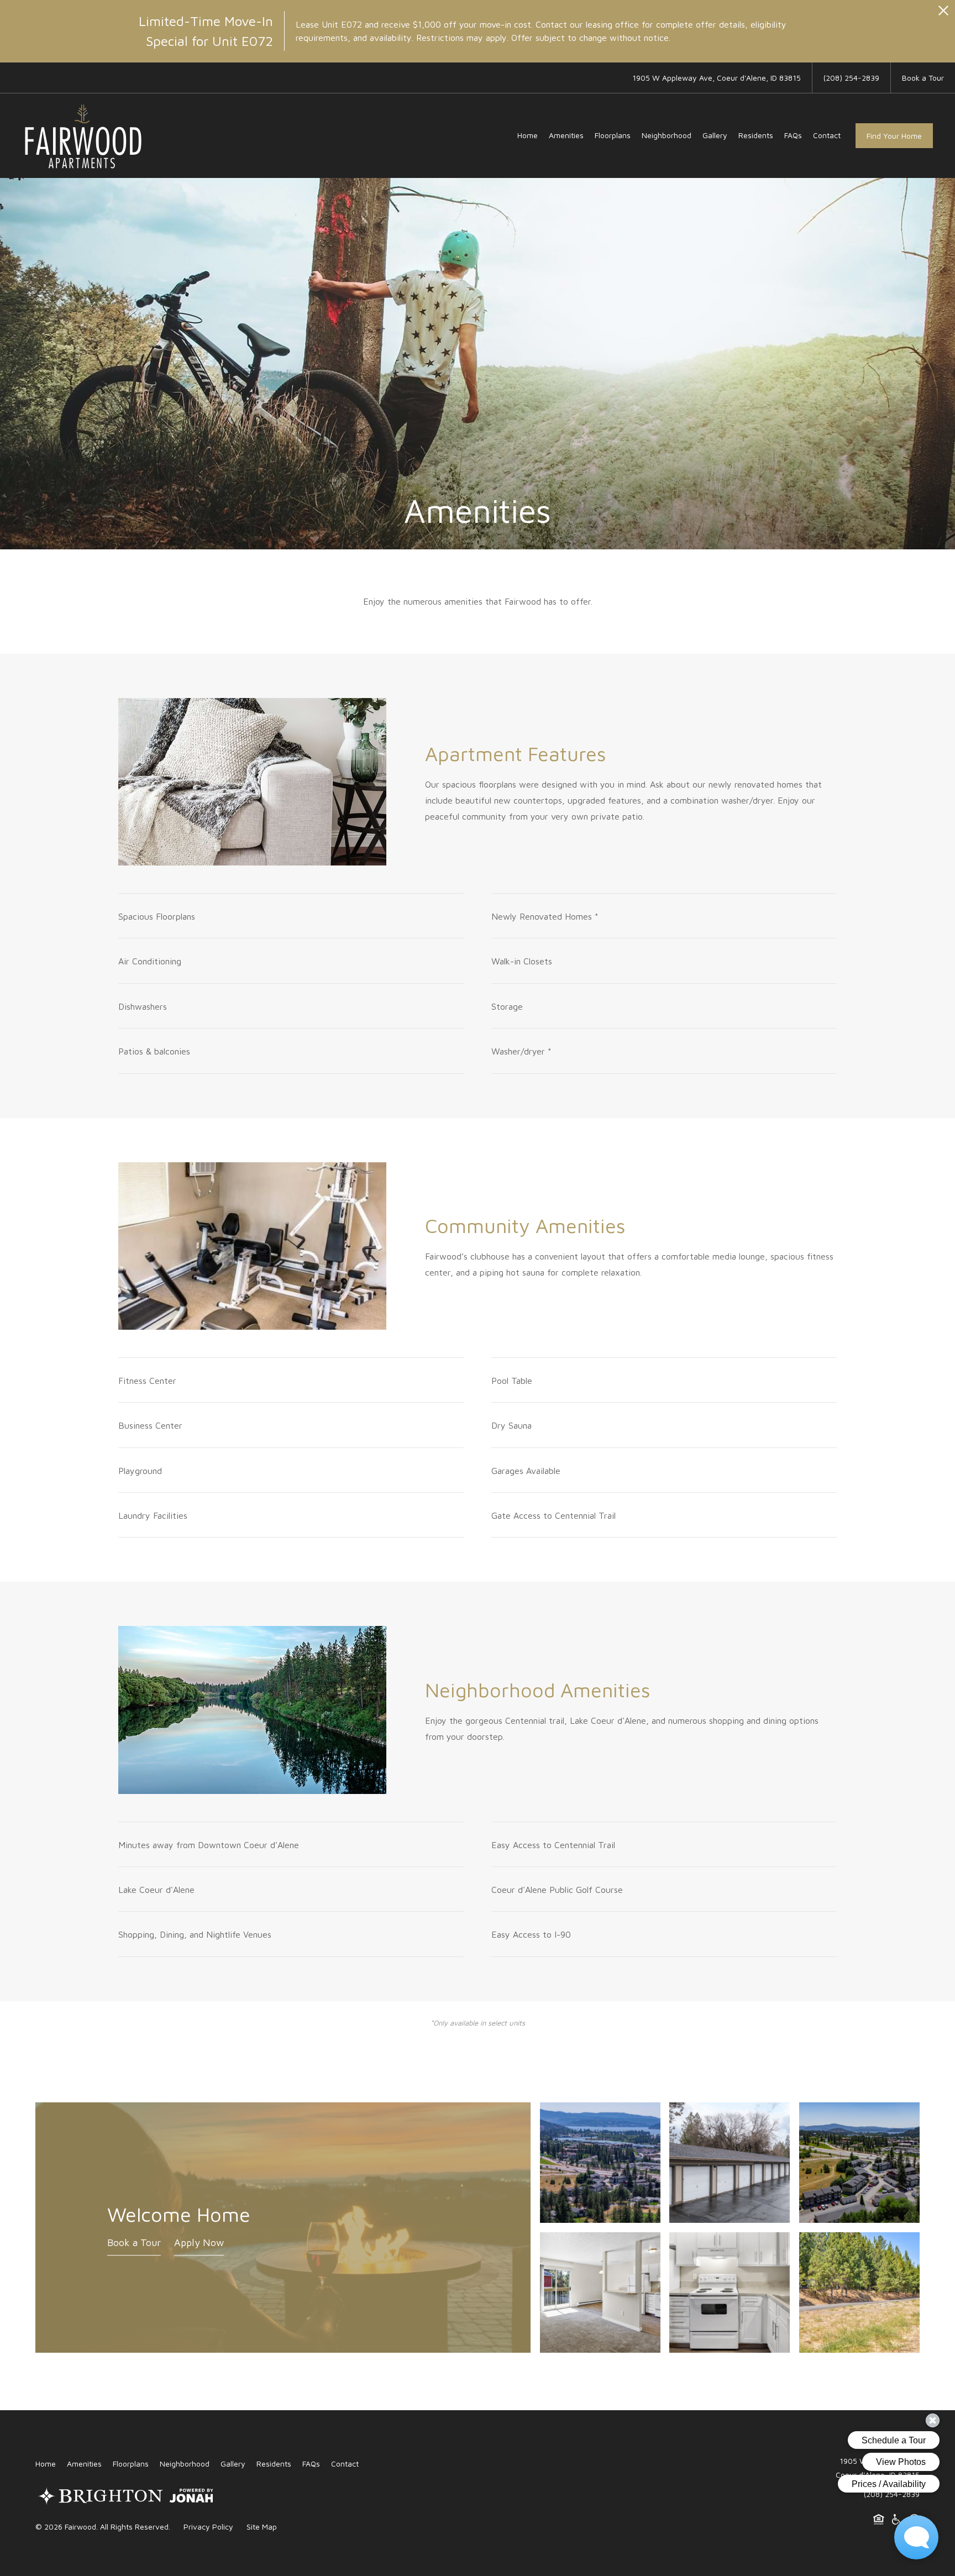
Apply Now (199, 2242)
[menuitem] (528, 135)
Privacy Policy (208, 2527)
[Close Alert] (943, 14)
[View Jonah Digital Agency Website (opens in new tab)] (191, 2498)
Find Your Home (894, 136)
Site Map (262, 2527)
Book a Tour (134, 2242)
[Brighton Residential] (100, 2498)
